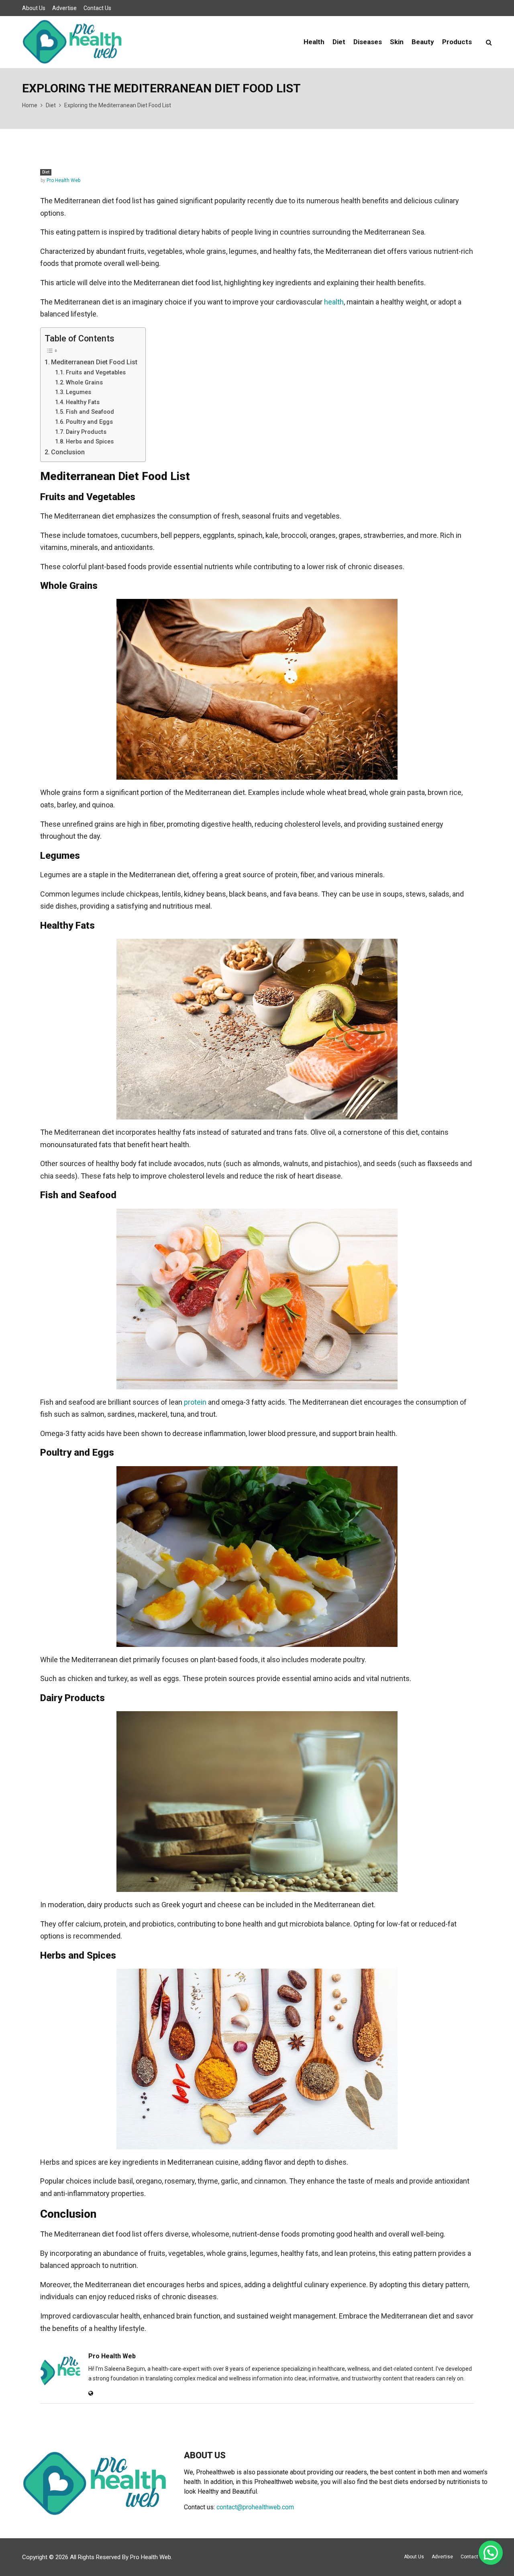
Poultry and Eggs (89, 422)
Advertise (64, 8)
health (334, 302)
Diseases (368, 42)
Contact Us (97, 8)
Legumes (79, 392)
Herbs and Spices (90, 441)
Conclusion (68, 452)
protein (195, 1402)
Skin (397, 42)
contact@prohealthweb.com (255, 2507)
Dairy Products (86, 432)
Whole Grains (84, 382)
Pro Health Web (63, 180)
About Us (34, 8)
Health (314, 42)
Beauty (423, 42)
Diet (339, 42)
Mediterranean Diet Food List (94, 362)
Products (457, 42)
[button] (491, 2553)
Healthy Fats (83, 402)
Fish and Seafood (90, 412)
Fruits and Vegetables (96, 372)
